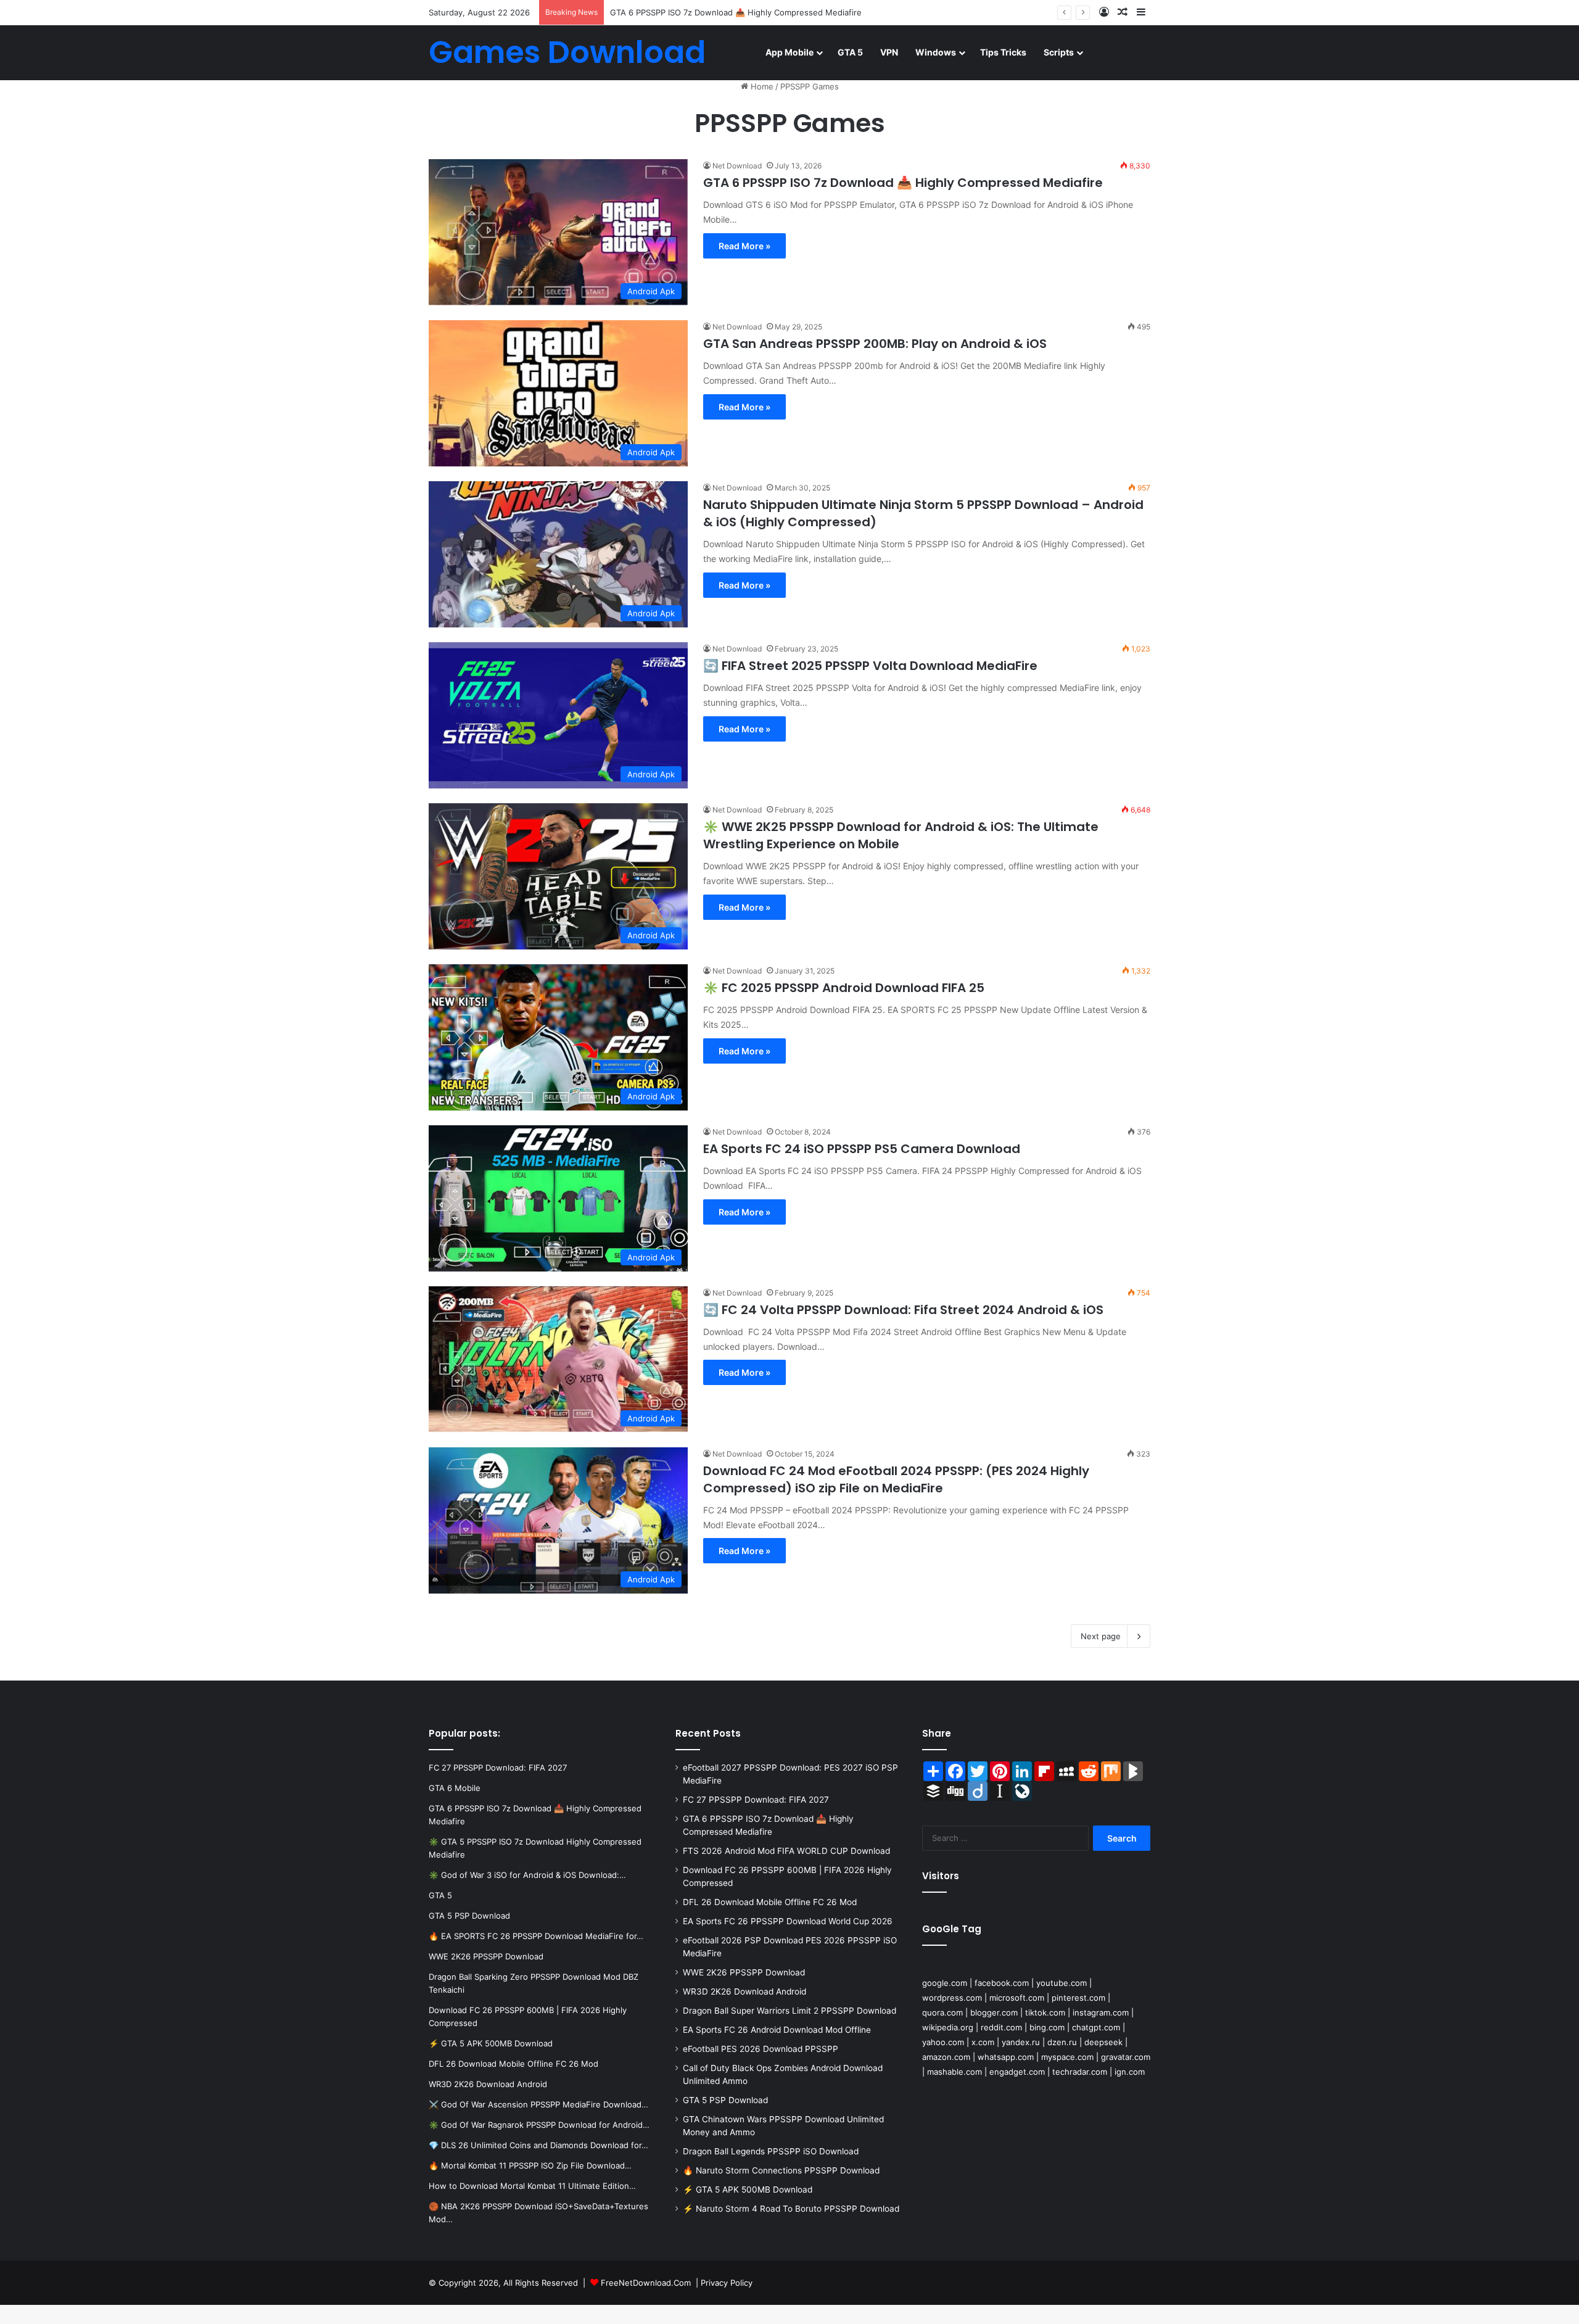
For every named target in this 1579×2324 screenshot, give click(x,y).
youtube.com (1062, 1983)
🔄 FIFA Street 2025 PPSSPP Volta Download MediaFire (870, 666)
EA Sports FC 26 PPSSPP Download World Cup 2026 (788, 1921)
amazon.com (946, 2057)
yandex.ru (1021, 2042)
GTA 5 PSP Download (725, 2100)
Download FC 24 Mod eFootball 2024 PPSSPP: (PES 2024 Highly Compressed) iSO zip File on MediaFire (896, 1479)
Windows (936, 52)
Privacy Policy (727, 2283)
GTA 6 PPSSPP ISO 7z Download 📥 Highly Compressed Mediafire (736, 12)
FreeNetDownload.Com (646, 2283)
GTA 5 (850, 52)
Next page (1101, 1636)
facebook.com (1002, 1983)
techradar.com (1080, 2072)
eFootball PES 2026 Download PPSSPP (761, 2049)
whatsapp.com (1006, 2057)
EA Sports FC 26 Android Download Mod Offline (777, 2030)
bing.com (1047, 2027)
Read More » (744, 246)
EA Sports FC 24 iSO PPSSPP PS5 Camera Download (862, 1149)
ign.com (1130, 2072)
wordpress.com (952, 1998)
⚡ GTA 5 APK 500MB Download (748, 2190)
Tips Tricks (1003, 52)
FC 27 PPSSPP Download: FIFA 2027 (756, 1800)
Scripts (1059, 52)
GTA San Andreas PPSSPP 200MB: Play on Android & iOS (875, 344)
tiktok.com (1045, 2012)
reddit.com (1001, 2027)
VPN (889, 52)
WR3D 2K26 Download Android (744, 1991)
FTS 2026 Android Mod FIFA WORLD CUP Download (786, 1851)
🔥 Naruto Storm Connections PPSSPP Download (781, 2170)
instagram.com (1101, 2012)
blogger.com (994, 2012)
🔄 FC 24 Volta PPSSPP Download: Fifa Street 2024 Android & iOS (903, 1310)
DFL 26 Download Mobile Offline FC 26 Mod (770, 1902)
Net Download (737, 166)
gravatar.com (1126, 2057)
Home (761, 86)
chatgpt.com (1096, 2027)
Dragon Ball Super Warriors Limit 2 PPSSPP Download (789, 2011)
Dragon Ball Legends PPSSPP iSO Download (771, 2151)
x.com (983, 2042)
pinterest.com (1078, 1998)
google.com (945, 1983)
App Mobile (789, 52)
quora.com (942, 2012)
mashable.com (954, 2072)
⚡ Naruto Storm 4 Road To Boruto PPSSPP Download (791, 2209)
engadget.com (1017, 2072)
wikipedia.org (948, 2027)
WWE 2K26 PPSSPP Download (744, 1972)
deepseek (1103, 2042)
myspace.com (1067, 2057)
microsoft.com (1017, 1998)
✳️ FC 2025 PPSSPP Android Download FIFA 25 (844, 988)
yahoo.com (943, 2042)
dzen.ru (1062, 2042)
